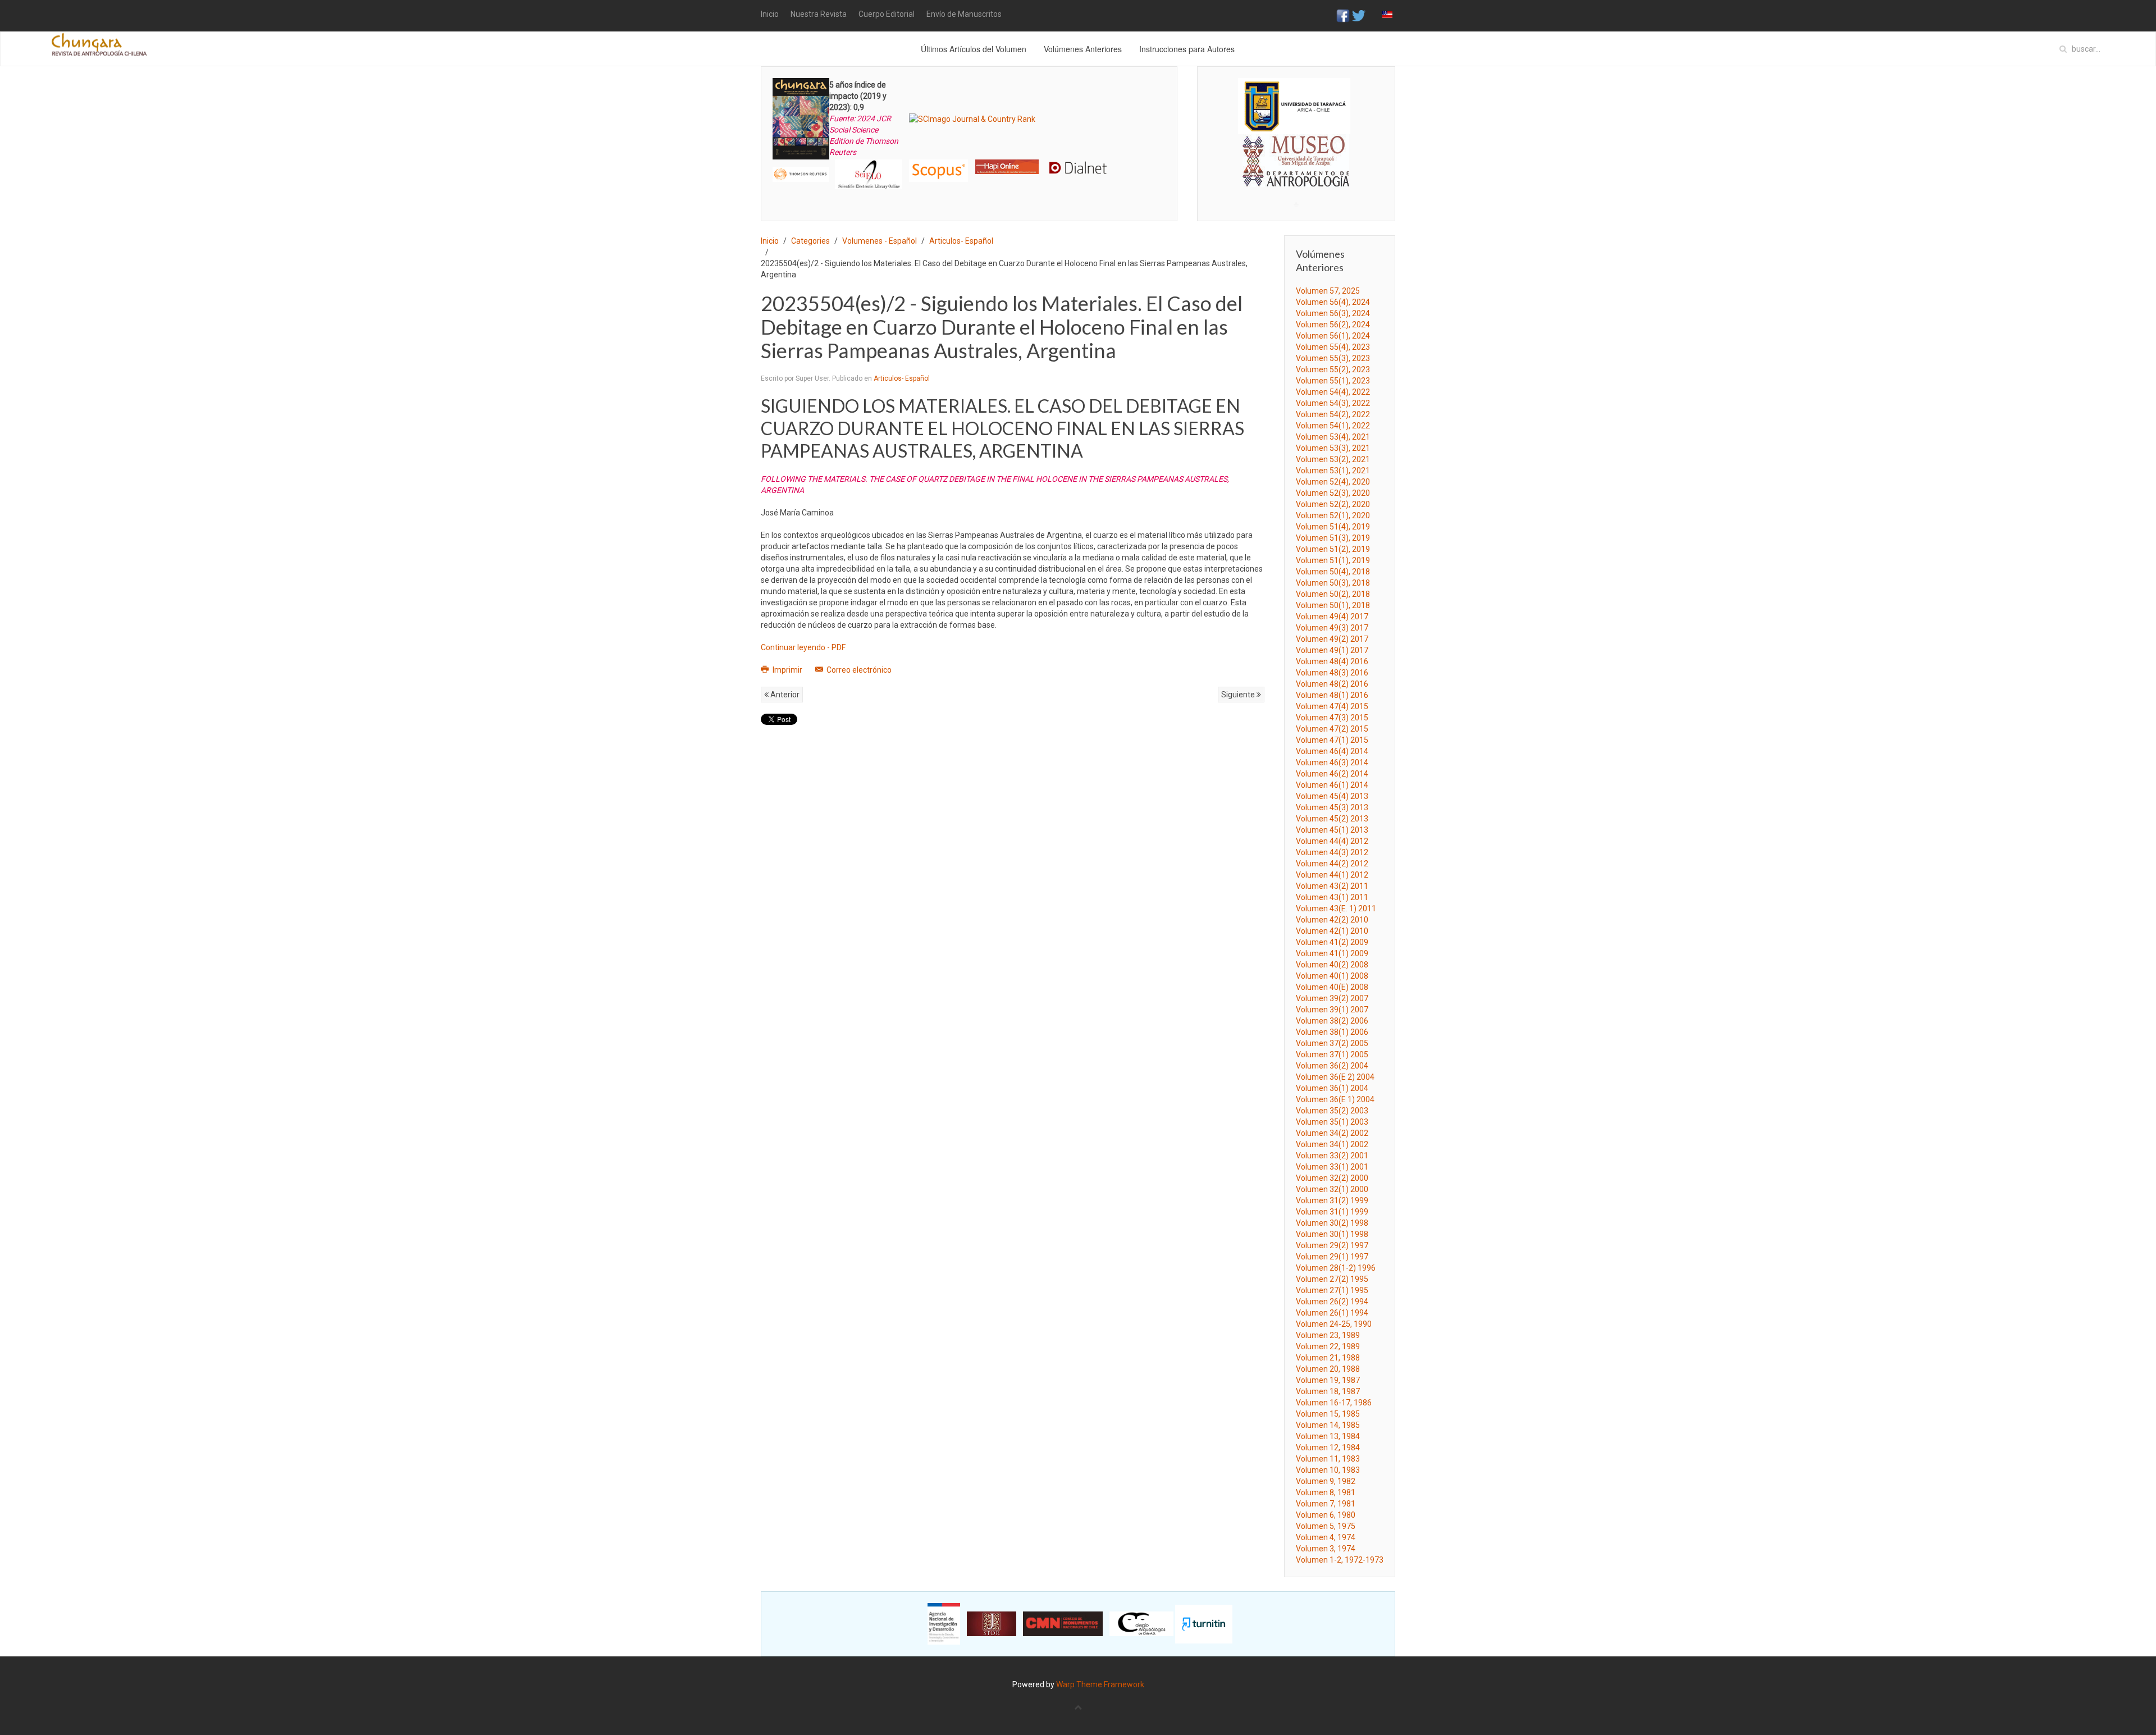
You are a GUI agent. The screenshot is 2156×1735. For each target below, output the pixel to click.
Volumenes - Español (880, 241)
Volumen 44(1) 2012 (1332, 875)
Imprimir (787, 670)
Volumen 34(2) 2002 (1332, 1133)
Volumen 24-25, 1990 (1334, 1324)
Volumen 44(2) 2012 (1332, 864)
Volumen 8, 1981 (1326, 1492)
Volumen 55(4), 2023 (1333, 347)
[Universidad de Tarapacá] (1294, 106)
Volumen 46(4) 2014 (1332, 751)
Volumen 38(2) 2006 (1332, 1021)
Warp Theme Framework (1100, 1684)
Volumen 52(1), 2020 (1333, 515)
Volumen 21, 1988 (1328, 1358)
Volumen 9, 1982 (1326, 1481)
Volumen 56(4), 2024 (1333, 302)
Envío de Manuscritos (964, 14)
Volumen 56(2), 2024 (1333, 325)
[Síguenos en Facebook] (1343, 15)
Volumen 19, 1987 (1328, 1380)
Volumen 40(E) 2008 (1332, 987)
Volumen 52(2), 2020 (1333, 504)
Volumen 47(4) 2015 (1332, 706)
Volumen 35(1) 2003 (1332, 1122)
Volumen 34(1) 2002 (1332, 1144)
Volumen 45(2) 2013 (1332, 819)
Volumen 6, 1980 (1326, 1515)
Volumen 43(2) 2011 (1332, 886)
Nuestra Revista (819, 14)
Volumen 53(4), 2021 (1333, 437)
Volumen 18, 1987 (1328, 1391)
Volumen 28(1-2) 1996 (1336, 1268)
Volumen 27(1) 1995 (1332, 1290)
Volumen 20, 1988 (1328, 1369)
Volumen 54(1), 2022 (1333, 426)
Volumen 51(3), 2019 (1333, 538)
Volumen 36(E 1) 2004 (1335, 1099)
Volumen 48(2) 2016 (1332, 684)
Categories (810, 241)
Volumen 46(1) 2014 (1332, 785)
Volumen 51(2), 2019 (1333, 549)
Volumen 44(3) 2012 (1332, 852)
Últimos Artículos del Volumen (974, 49)
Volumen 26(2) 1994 (1332, 1302)
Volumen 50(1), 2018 (1333, 605)
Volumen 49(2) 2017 (1332, 639)
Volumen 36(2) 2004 (1332, 1066)
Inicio (770, 14)
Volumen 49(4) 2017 (1332, 617)
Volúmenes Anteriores (1083, 49)
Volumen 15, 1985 (1328, 1414)
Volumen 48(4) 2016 (1332, 661)
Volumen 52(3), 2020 (1333, 493)
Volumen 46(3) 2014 (1332, 763)
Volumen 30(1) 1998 (1332, 1234)
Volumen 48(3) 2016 (1332, 673)
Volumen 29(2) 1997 (1332, 1245)
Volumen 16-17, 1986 (1334, 1403)
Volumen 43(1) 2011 (1332, 897)
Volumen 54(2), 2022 (1333, 414)
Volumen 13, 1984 (1328, 1436)
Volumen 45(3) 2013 (1332, 807)
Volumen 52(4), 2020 (1333, 482)
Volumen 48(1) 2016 (1332, 695)
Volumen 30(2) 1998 (1332, 1223)
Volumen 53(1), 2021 (1333, 471)
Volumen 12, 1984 (1328, 1448)
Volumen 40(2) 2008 (1332, 965)
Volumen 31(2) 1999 (1332, 1200)
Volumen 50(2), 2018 (1333, 594)
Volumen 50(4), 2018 (1333, 572)
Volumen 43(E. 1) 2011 (1336, 908)
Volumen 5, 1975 (1326, 1526)
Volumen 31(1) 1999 (1332, 1212)
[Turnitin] (1204, 1623)
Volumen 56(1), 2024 (1333, 336)
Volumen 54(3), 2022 (1333, 403)
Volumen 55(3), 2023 (1333, 358)
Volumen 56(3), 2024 (1333, 313)
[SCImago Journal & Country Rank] (972, 118)
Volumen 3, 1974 (1326, 1549)
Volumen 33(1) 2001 (1332, 1167)
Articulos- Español (961, 241)
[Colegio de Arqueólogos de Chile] (1141, 1623)
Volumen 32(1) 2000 (1332, 1189)
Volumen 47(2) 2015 (1332, 729)
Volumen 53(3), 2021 (1333, 448)
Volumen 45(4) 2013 (1332, 796)
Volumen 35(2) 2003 (1332, 1111)
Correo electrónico (858, 670)
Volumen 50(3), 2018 (1333, 583)
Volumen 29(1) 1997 (1332, 1257)
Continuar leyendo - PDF (803, 647)
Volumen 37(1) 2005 (1332, 1054)
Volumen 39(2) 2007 (1332, 998)
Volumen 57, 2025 (1328, 291)
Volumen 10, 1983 (1328, 1470)
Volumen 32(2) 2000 (1332, 1178)
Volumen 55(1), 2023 (1333, 381)
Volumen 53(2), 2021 (1333, 459)
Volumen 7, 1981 (1326, 1504)
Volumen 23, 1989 (1328, 1335)
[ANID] (944, 1623)
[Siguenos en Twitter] (1359, 15)
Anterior (784, 695)
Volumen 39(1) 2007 (1332, 1010)
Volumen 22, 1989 (1328, 1346)
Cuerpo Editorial (887, 14)
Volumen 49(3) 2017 (1332, 628)
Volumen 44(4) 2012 (1332, 841)
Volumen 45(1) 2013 (1332, 830)
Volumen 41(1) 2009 (1332, 953)
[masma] (1296, 150)
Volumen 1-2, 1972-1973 (1340, 1560)
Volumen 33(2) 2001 (1332, 1156)
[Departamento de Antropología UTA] (1296, 177)
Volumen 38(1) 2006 (1332, 1032)
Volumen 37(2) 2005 (1332, 1043)
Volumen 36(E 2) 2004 (1335, 1077)
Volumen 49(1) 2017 (1332, 650)
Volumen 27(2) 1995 (1332, 1279)
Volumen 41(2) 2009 (1332, 942)
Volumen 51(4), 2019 (1333, 527)
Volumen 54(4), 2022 (1333, 392)
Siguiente (1239, 695)
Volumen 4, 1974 (1326, 1537)
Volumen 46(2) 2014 (1332, 774)
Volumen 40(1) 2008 (1332, 976)
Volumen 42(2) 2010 (1332, 920)
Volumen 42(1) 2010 (1332, 931)
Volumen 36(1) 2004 (1332, 1088)
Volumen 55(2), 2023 (1333, 369)
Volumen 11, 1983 (1328, 1459)
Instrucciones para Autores (1187, 49)
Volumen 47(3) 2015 (1332, 718)
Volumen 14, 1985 (1328, 1425)
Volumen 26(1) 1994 (1332, 1313)
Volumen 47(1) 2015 (1332, 740)
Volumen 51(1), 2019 (1333, 560)
